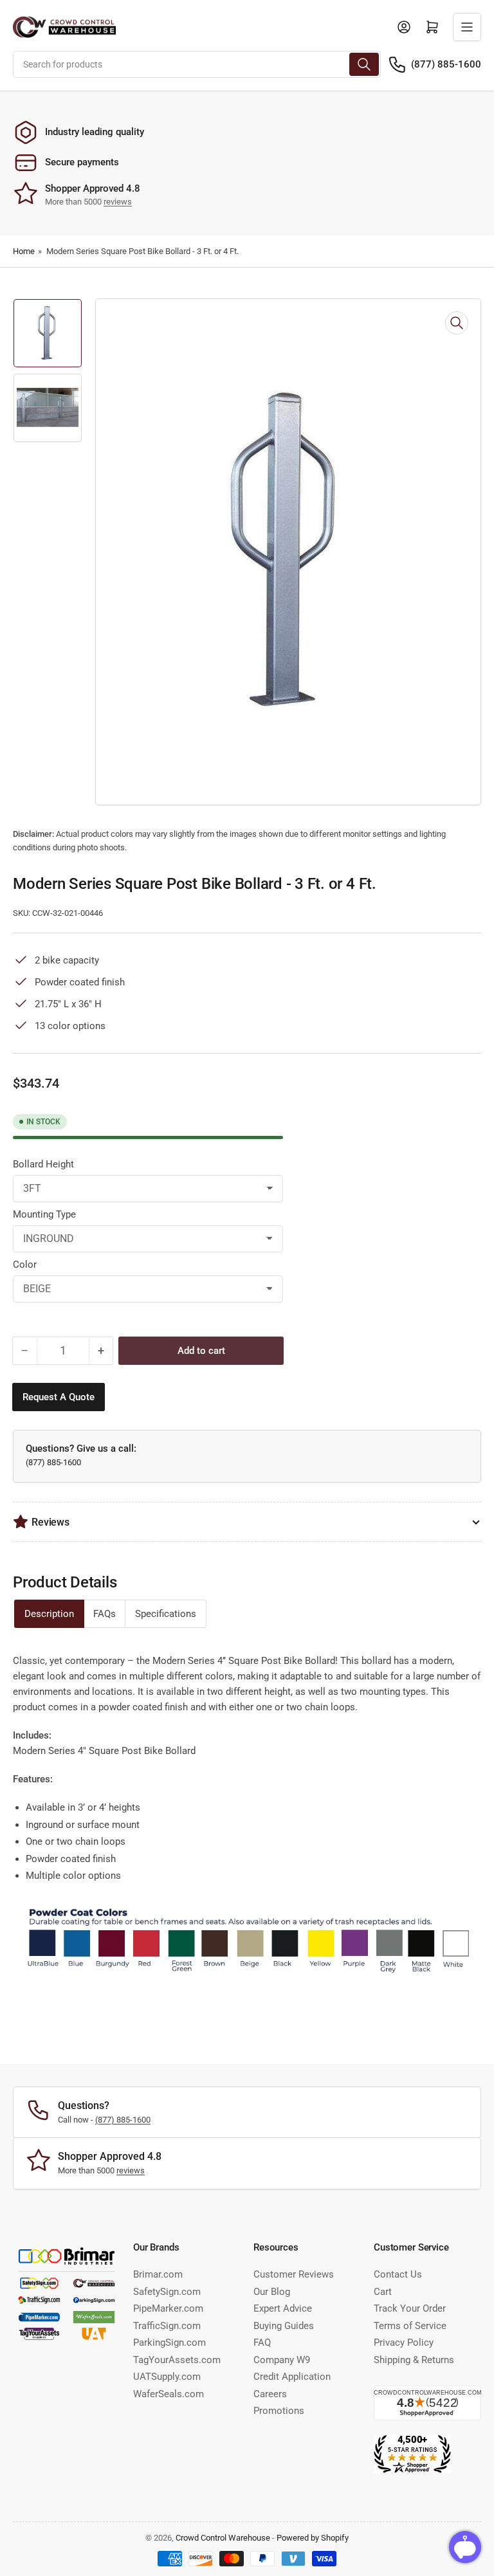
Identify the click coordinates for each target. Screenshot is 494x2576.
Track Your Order (410, 2308)
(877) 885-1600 (446, 64)
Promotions (279, 2411)
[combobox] (197, 64)
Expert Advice (283, 2308)
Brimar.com (158, 2274)
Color (25, 1265)
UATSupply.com (167, 2377)
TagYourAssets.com (177, 2360)
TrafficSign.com (167, 2326)
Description (49, 1614)
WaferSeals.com (169, 2394)
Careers (270, 2394)
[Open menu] (467, 27)
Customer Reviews (294, 2274)
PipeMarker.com (168, 2308)
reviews (118, 202)
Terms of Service (410, 2326)
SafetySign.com (167, 2292)
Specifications (166, 1614)
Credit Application (292, 2377)
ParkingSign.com (169, 2343)
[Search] (364, 64)
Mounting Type (44, 1214)
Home (24, 251)
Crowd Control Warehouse (223, 2538)
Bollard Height (43, 1164)
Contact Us (398, 2274)
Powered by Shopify (313, 2538)
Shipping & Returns (414, 2360)
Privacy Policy (404, 2343)
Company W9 (282, 2360)
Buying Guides (284, 2326)
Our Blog (272, 2292)
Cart (383, 2292)
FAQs (105, 1614)
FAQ (262, 2343)
